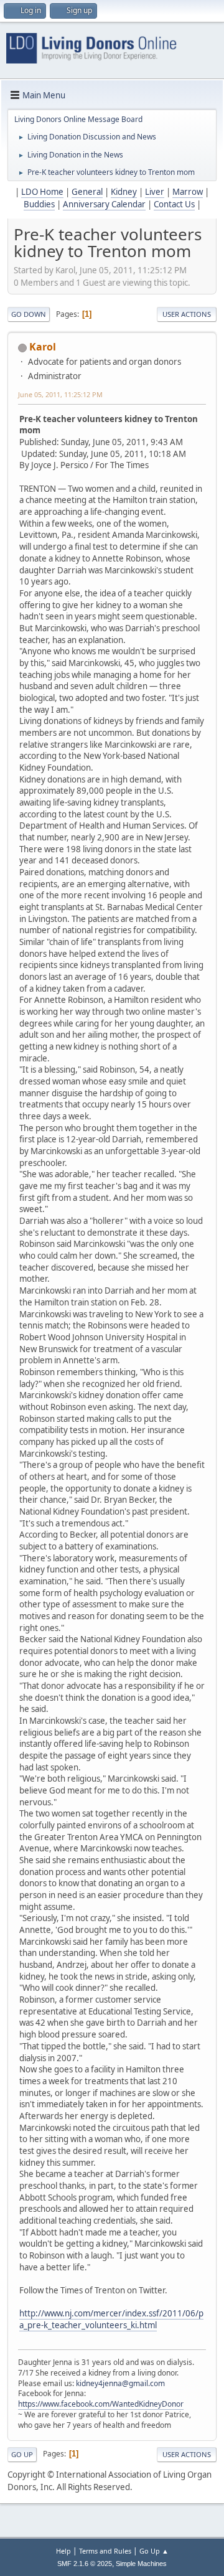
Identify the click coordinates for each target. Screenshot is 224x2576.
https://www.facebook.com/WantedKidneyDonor (101, 2404)
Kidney (124, 192)
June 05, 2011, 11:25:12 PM (60, 394)
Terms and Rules (105, 2551)
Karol (43, 347)
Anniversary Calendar (104, 204)
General (87, 192)
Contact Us (174, 204)
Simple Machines (141, 2564)
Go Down (29, 314)
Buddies (39, 204)
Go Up (22, 2454)
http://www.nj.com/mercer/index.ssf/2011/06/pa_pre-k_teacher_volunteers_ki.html (111, 2319)
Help (63, 2551)
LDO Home (42, 192)
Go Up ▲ (154, 2551)
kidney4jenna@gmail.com (120, 2383)
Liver (155, 192)
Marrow (188, 192)
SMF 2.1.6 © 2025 (85, 2564)
